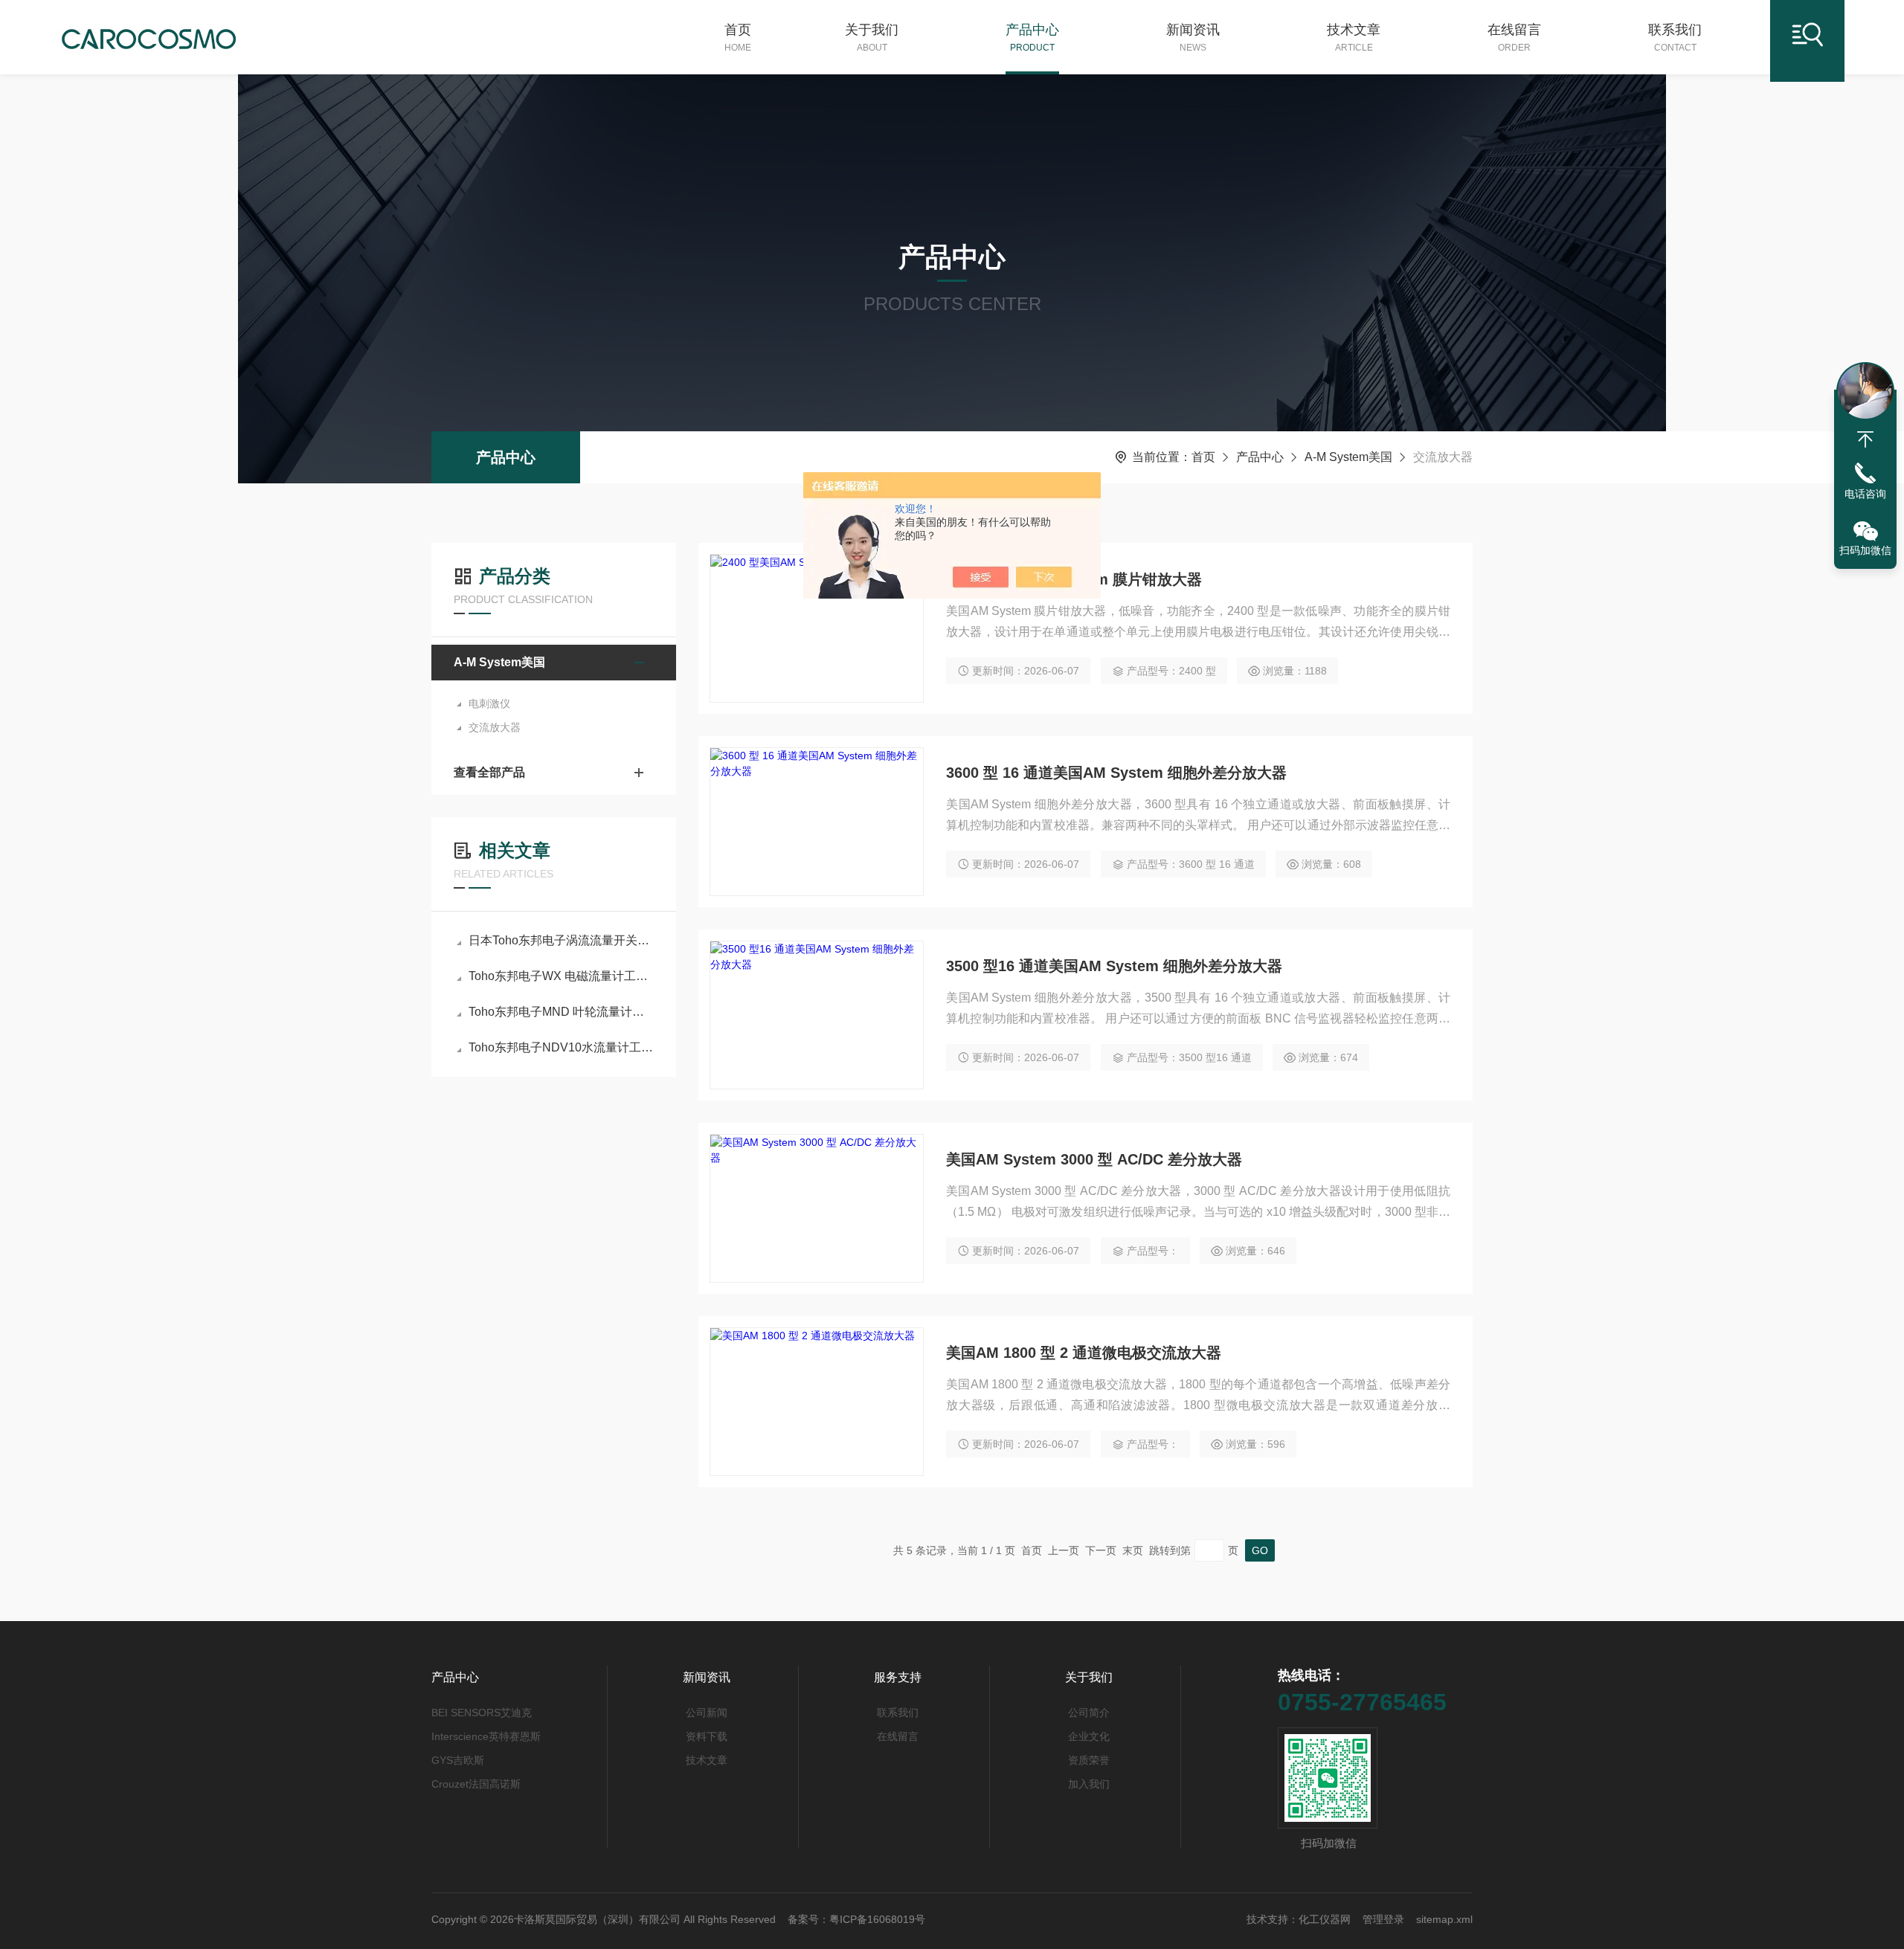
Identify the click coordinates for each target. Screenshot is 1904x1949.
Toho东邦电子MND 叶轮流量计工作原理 (561, 1012)
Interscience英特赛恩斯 (486, 1736)
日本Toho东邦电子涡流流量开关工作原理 (561, 940)
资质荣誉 (1089, 1760)
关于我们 (872, 38)
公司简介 (1089, 1713)
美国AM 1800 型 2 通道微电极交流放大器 (1084, 1353)
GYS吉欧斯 (458, 1760)
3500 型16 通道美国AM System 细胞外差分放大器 (1114, 966)
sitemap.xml (1444, 1919)
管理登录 (1383, 1919)
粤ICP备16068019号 (877, 1919)
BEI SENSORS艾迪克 (482, 1713)
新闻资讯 (1193, 38)
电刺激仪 (489, 703)
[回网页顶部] (1865, 439)
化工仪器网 (1325, 1919)
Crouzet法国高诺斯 (476, 1784)
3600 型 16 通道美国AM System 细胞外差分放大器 (1116, 773)
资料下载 (707, 1736)
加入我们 (1089, 1784)
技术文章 (1354, 38)
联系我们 (1675, 38)
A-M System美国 (1348, 457)
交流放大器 (495, 727)
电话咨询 (1865, 494)
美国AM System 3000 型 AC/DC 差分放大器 (1094, 1159)
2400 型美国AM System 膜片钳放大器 (1074, 579)
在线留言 (1514, 38)
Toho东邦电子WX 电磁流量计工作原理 (561, 976)
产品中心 (1032, 38)
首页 (738, 38)
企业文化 (1089, 1736)
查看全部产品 (489, 772)
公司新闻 (707, 1713)
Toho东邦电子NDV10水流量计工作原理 (561, 1047)
